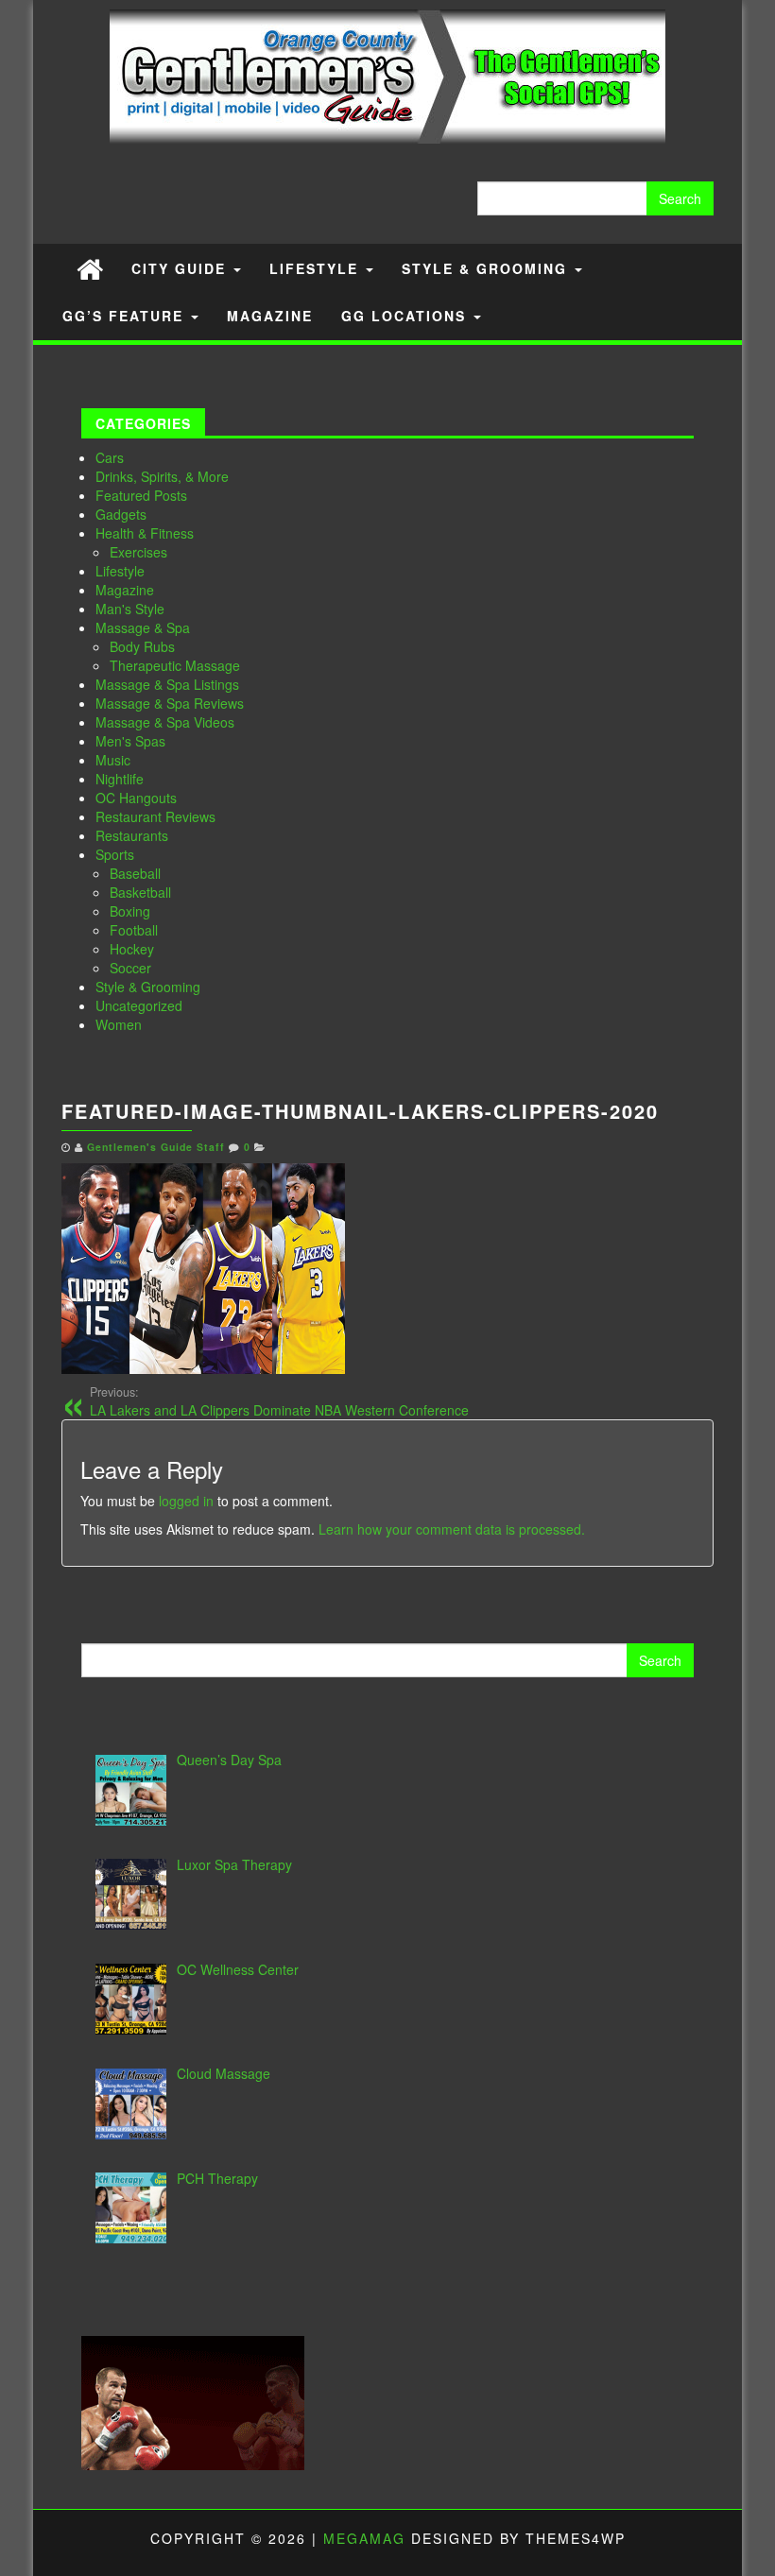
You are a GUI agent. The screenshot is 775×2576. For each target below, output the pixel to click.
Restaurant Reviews (155, 816)
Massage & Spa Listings (167, 684)
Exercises (138, 552)
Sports (115, 854)
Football (134, 930)
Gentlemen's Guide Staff (156, 1147)
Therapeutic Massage (175, 665)
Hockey (132, 949)
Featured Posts (141, 495)
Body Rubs (142, 646)
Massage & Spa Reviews (170, 703)
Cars (110, 457)
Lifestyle (317, 268)
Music (113, 760)
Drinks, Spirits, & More (162, 476)
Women (119, 1024)
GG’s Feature (126, 316)
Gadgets (121, 514)
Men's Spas (130, 741)
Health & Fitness (145, 533)
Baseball (135, 873)
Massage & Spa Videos (165, 722)
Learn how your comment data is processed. (452, 1529)
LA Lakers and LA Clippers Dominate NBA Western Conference (279, 1401)
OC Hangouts (136, 798)
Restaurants (132, 835)
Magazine (270, 316)
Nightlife (120, 779)
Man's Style (130, 609)
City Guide (181, 268)
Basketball (140, 892)
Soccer (130, 968)
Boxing (130, 911)
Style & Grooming (487, 268)
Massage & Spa (143, 627)
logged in (186, 1501)
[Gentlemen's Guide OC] (90, 268)
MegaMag (364, 2538)
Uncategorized (139, 1005)
